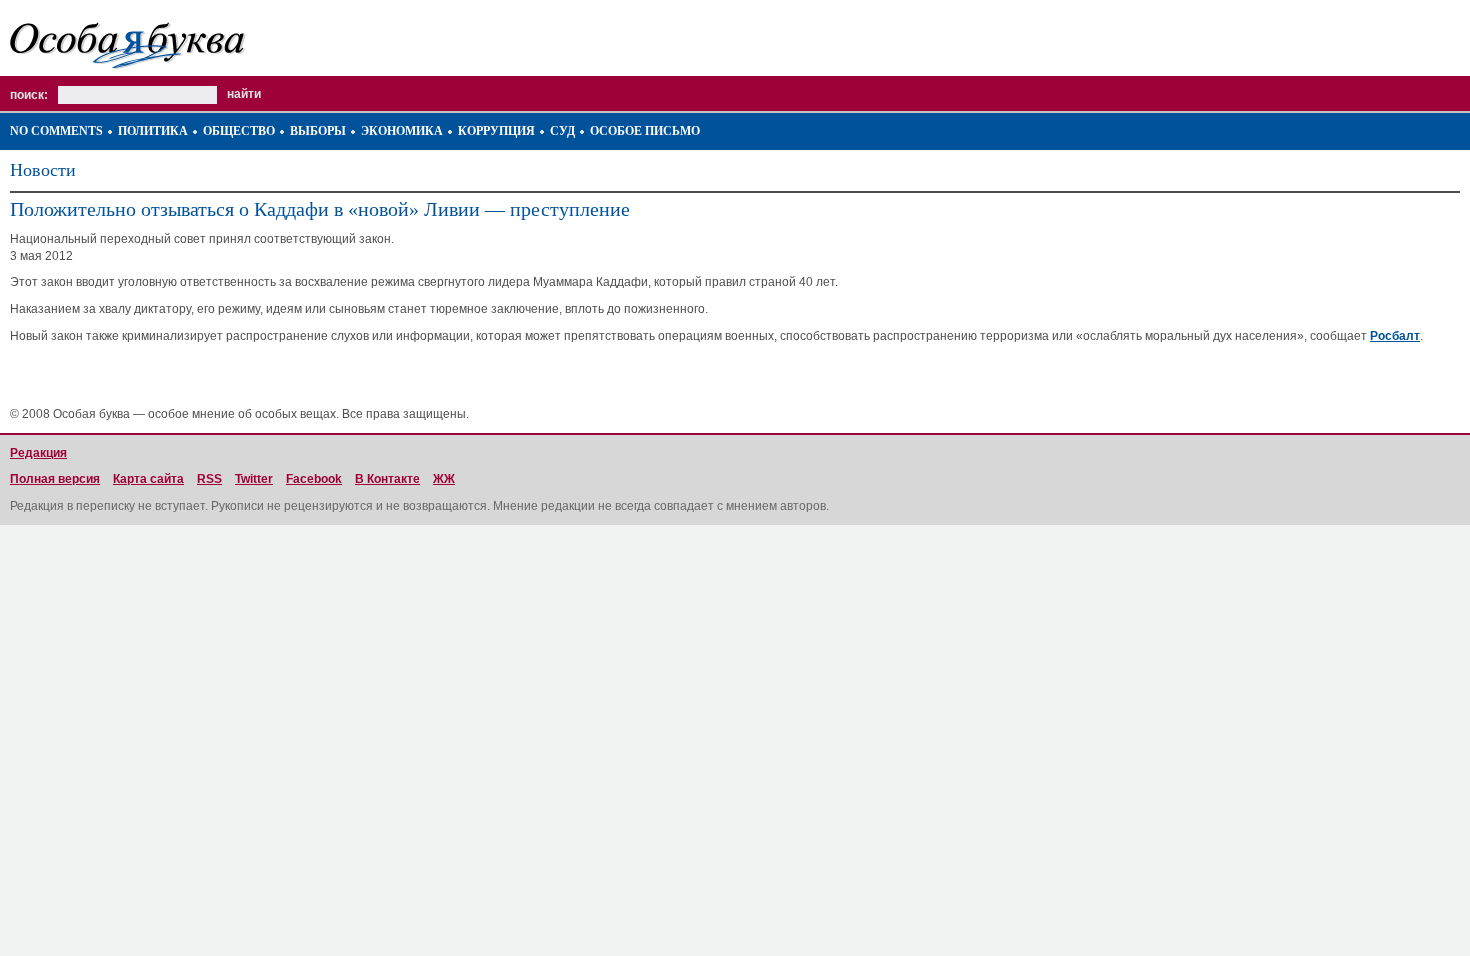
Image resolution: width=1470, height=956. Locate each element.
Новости (43, 170)
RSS (209, 479)
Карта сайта (148, 479)
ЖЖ (444, 479)
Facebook (314, 479)
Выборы (318, 131)
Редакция (38, 453)
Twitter (254, 479)
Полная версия (55, 479)
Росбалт (1395, 336)
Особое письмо (645, 131)
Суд (562, 131)
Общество (239, 131)
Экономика (402, 131)
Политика (153, 131)
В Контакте (387, 479)
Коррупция (496, 131)
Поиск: (29, 95)
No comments (56, 131)
